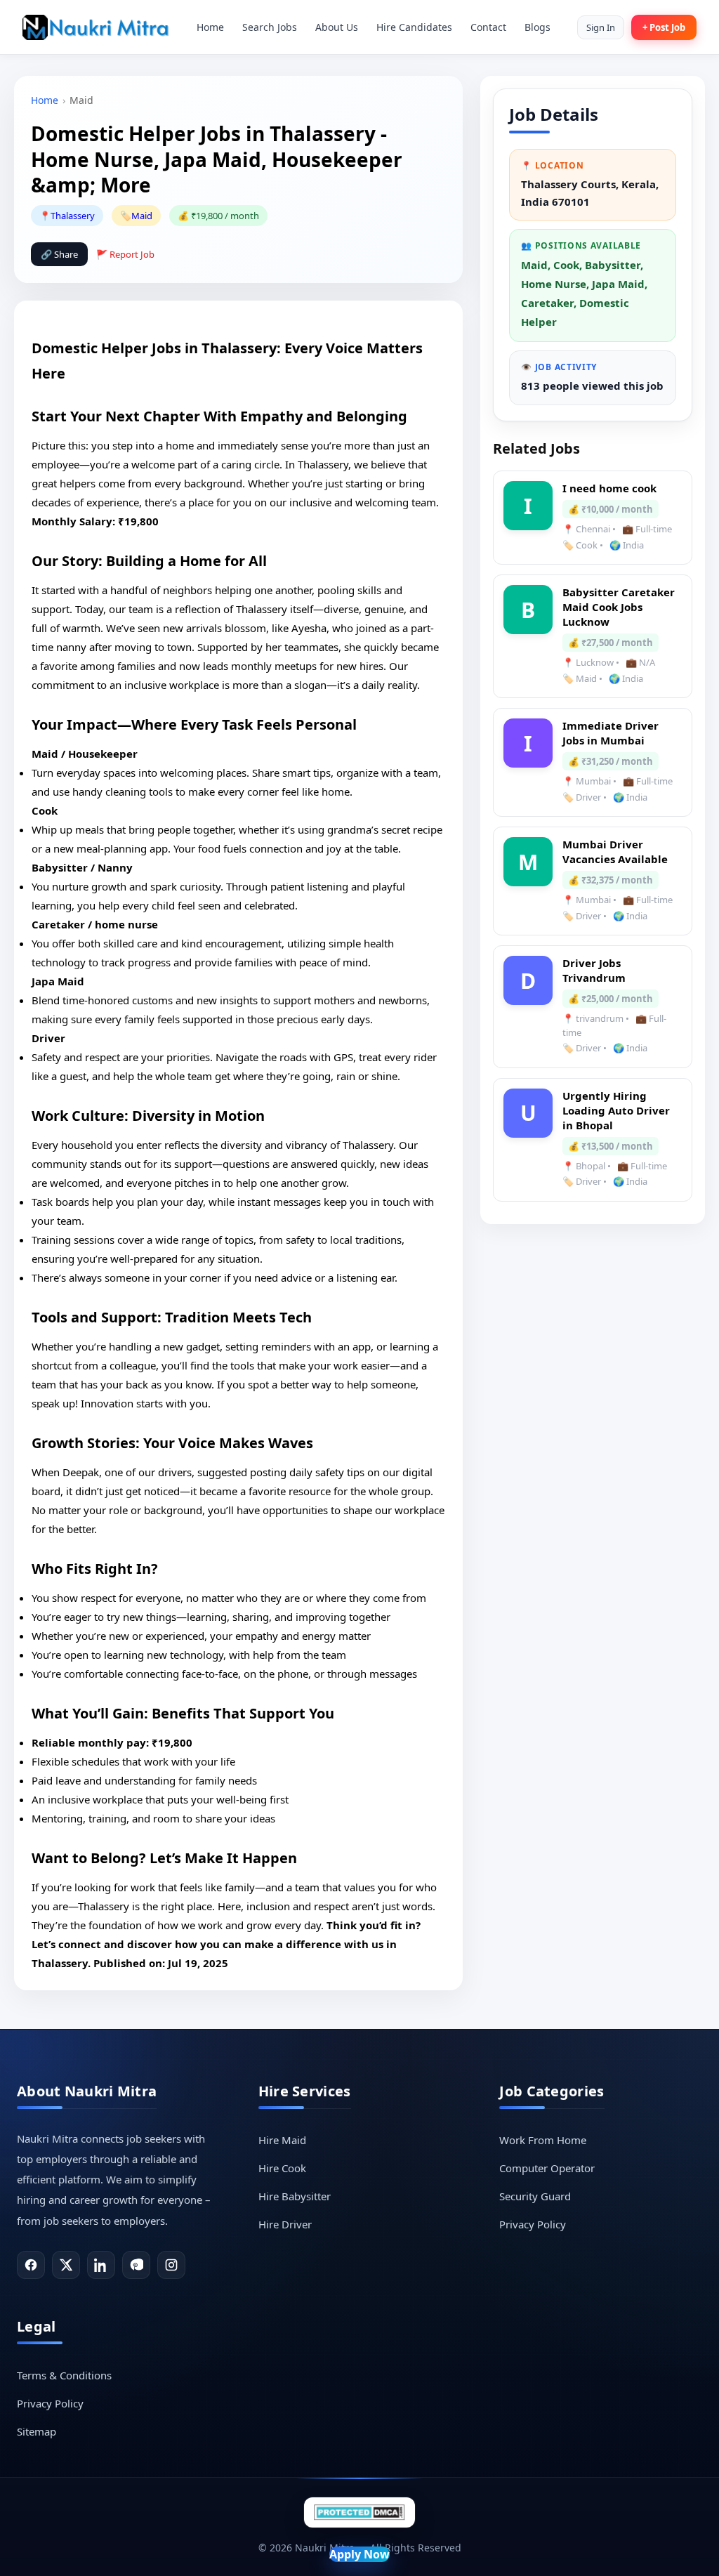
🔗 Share (59, 254)
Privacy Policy (533, 2224)
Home (210, 27)
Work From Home (543, 2140)
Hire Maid (282, 2140)
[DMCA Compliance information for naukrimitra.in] (359, 2512)
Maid (142, 216)
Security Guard (535, 2196)
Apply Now (359, 2554)
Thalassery (73, 216)
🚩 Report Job (125, 254)
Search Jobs (270, 27)
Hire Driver (285, 2224)
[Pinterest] (136, 2265)
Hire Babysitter (295, 2196)
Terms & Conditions (64, 2375)
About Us (337, 27)
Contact (488, 27)
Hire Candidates (414, 27)
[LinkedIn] (101, 2265)
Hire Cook (282, 2168)
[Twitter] (66, 2265)
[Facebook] (31, 2265)
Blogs (537, 27)
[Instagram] (171, 2265)
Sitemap (37, 2431)
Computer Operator (547, 2168)
